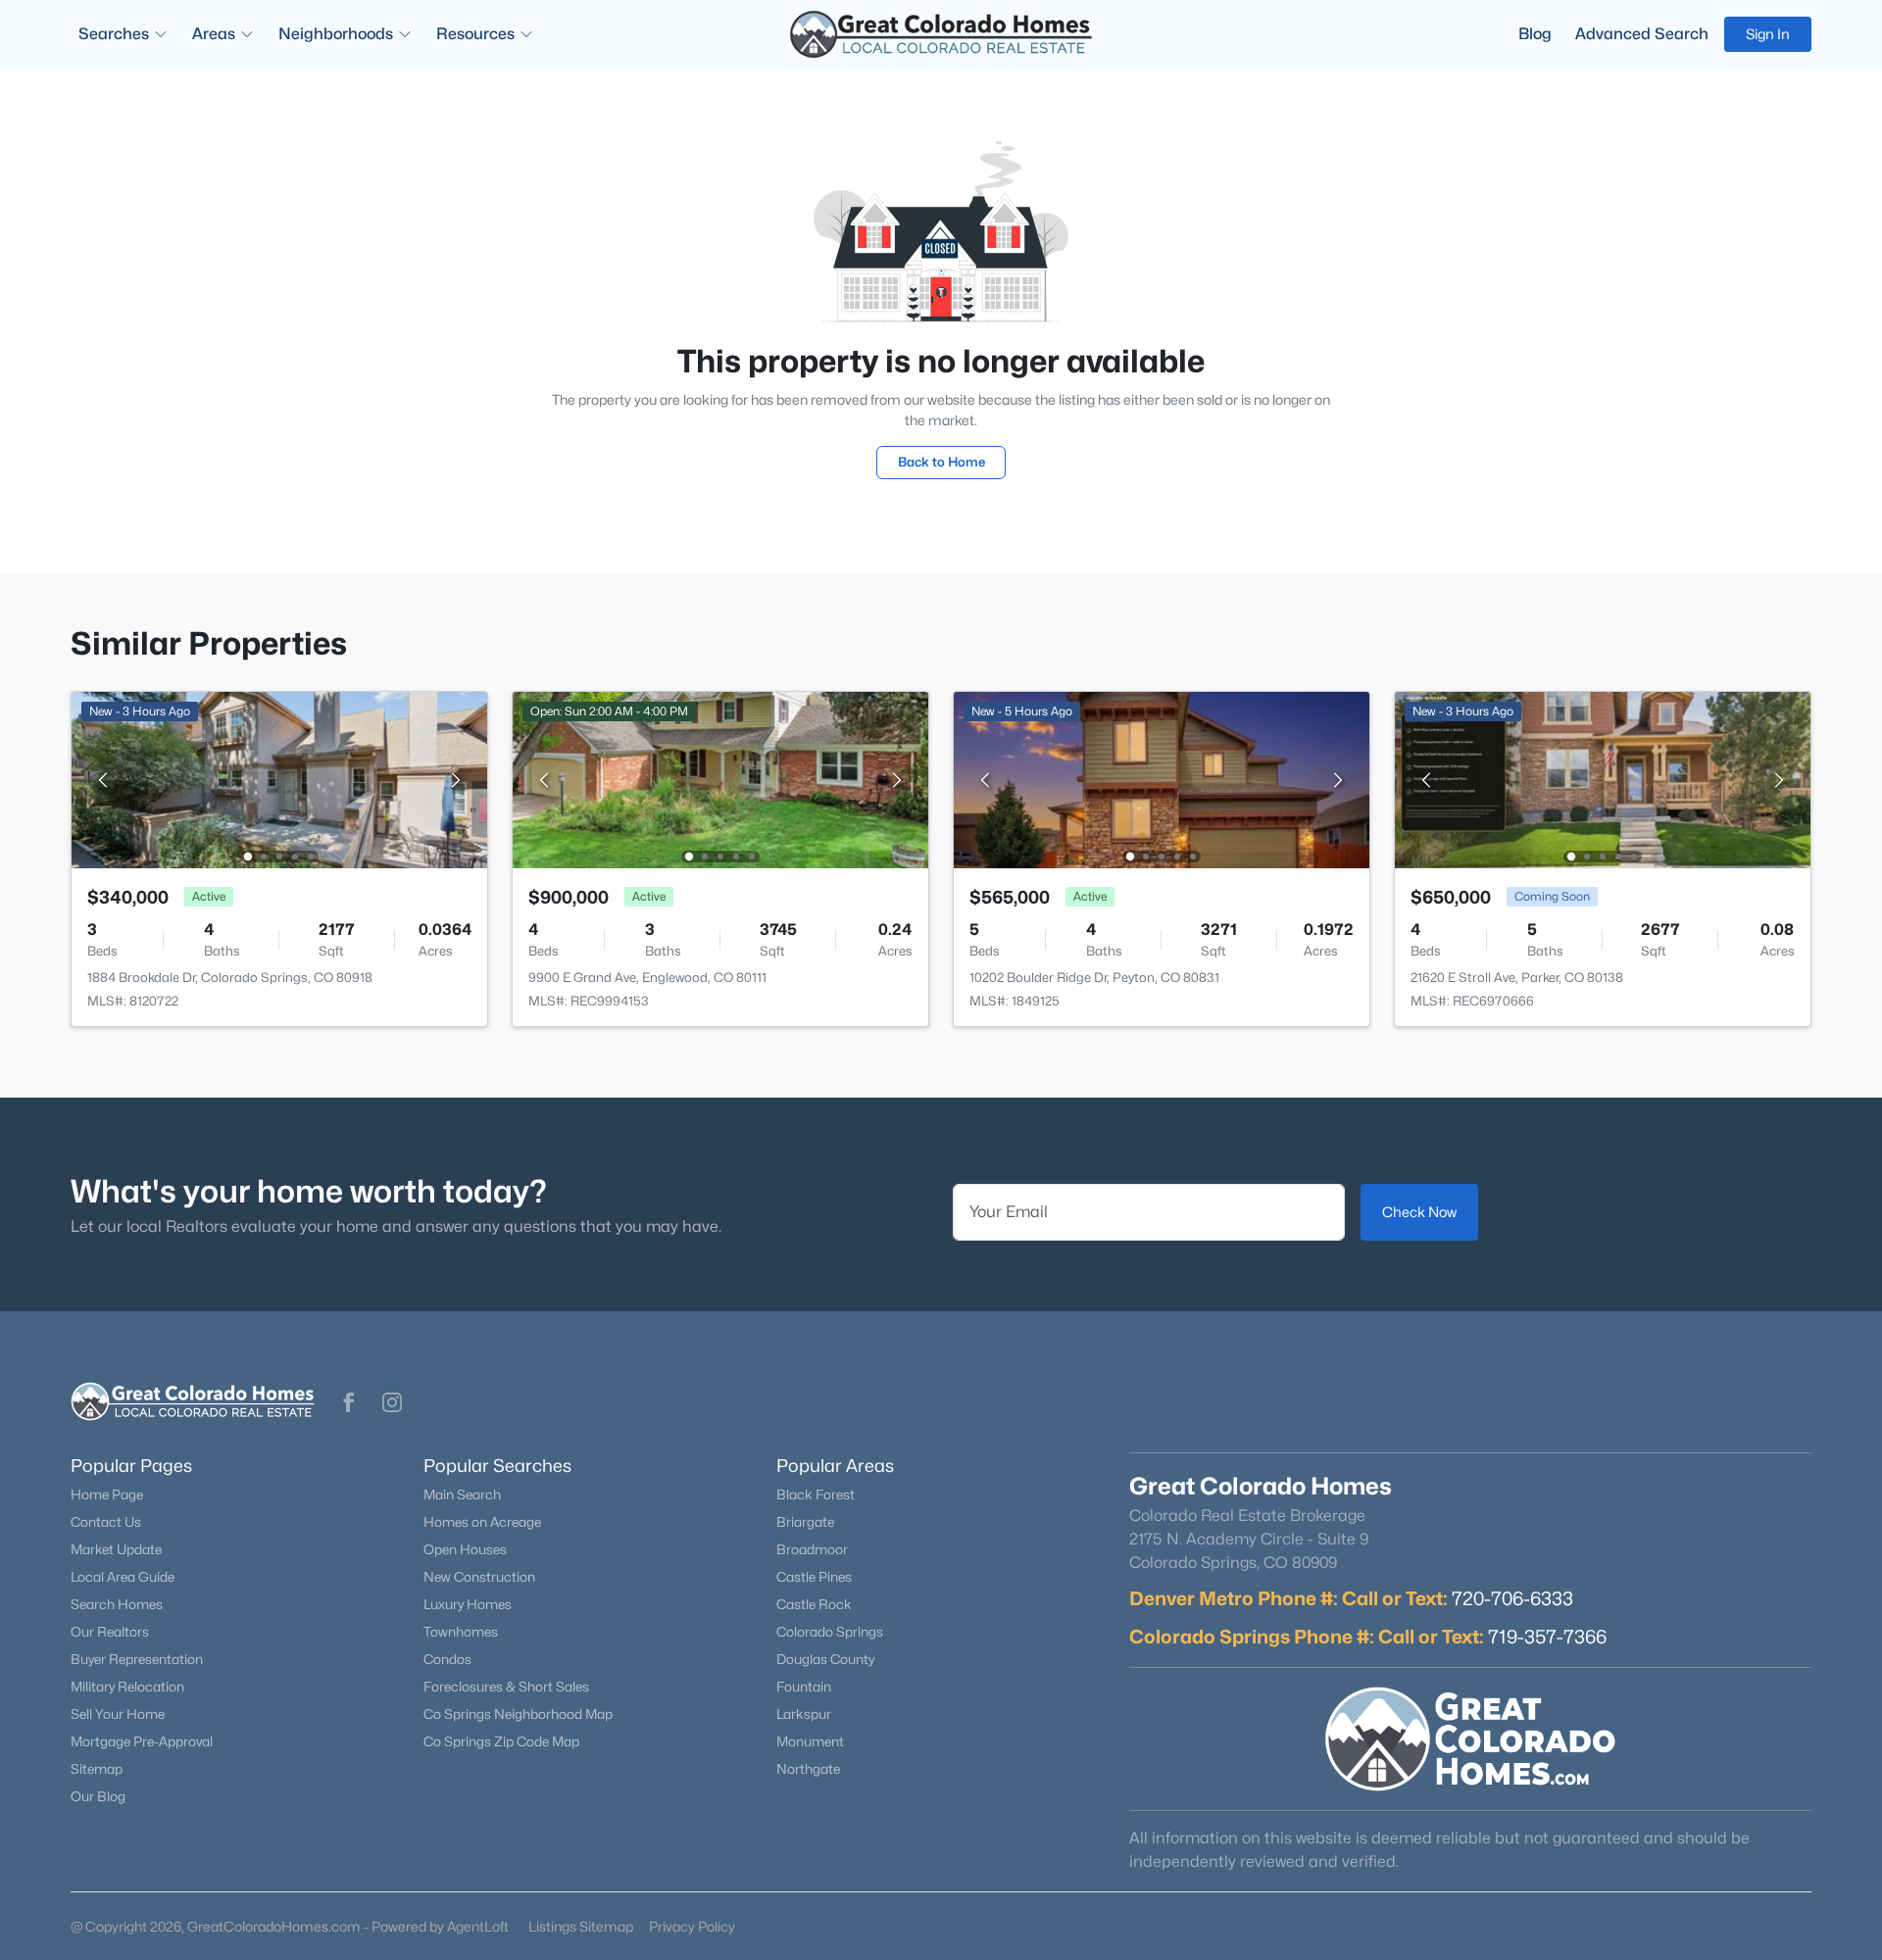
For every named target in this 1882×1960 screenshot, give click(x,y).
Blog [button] (1535, 34)
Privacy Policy (692, 1926)
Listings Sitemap (581, 1926)
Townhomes (461, 1632)
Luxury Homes (468, 1604)
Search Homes (117, 1604)
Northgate (808, 1769)
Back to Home (941, 462)
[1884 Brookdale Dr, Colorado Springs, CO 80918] (279, 779)
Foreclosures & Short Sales (506, 1687)
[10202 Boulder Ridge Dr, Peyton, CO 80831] (1162, 779)
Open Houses (465, 1549)
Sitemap (97, 1769)
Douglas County (825, 1659)
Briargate (805, 1522)
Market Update (116, 1549)
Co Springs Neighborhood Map (518, 1714)
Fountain (804, 1687)
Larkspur (804, 1714)
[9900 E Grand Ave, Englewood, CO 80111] (720, 779)
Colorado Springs (830, 1632)
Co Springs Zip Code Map (501, 1741)
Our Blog (98, 1796)
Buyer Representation (137, 1659)
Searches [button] (114, 34)
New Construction (479, 1577)
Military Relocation (127, 1687)
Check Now (1419, 1212)
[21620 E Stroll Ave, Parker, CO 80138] (1603, 779)
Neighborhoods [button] (336, 34)
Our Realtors (110, 1632)
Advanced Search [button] (1642, 34)
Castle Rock (814, 1604)
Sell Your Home (118, 1714)
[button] (349, 1402)
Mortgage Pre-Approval (142, 1741)
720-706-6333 (1512, 1598)
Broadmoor (812, 1549)
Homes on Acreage (482, 1522)
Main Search (462, 1494)
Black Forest (816, 1494)
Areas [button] (214, 34)
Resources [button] (475, 34)
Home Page (107, 1494)
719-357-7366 (1547, 1637)
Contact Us (106, 1522)
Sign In (1768, 34)
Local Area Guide (123, 1577)
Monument (810, 1741)
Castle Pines (814, 1577)
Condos (447, 1659)
